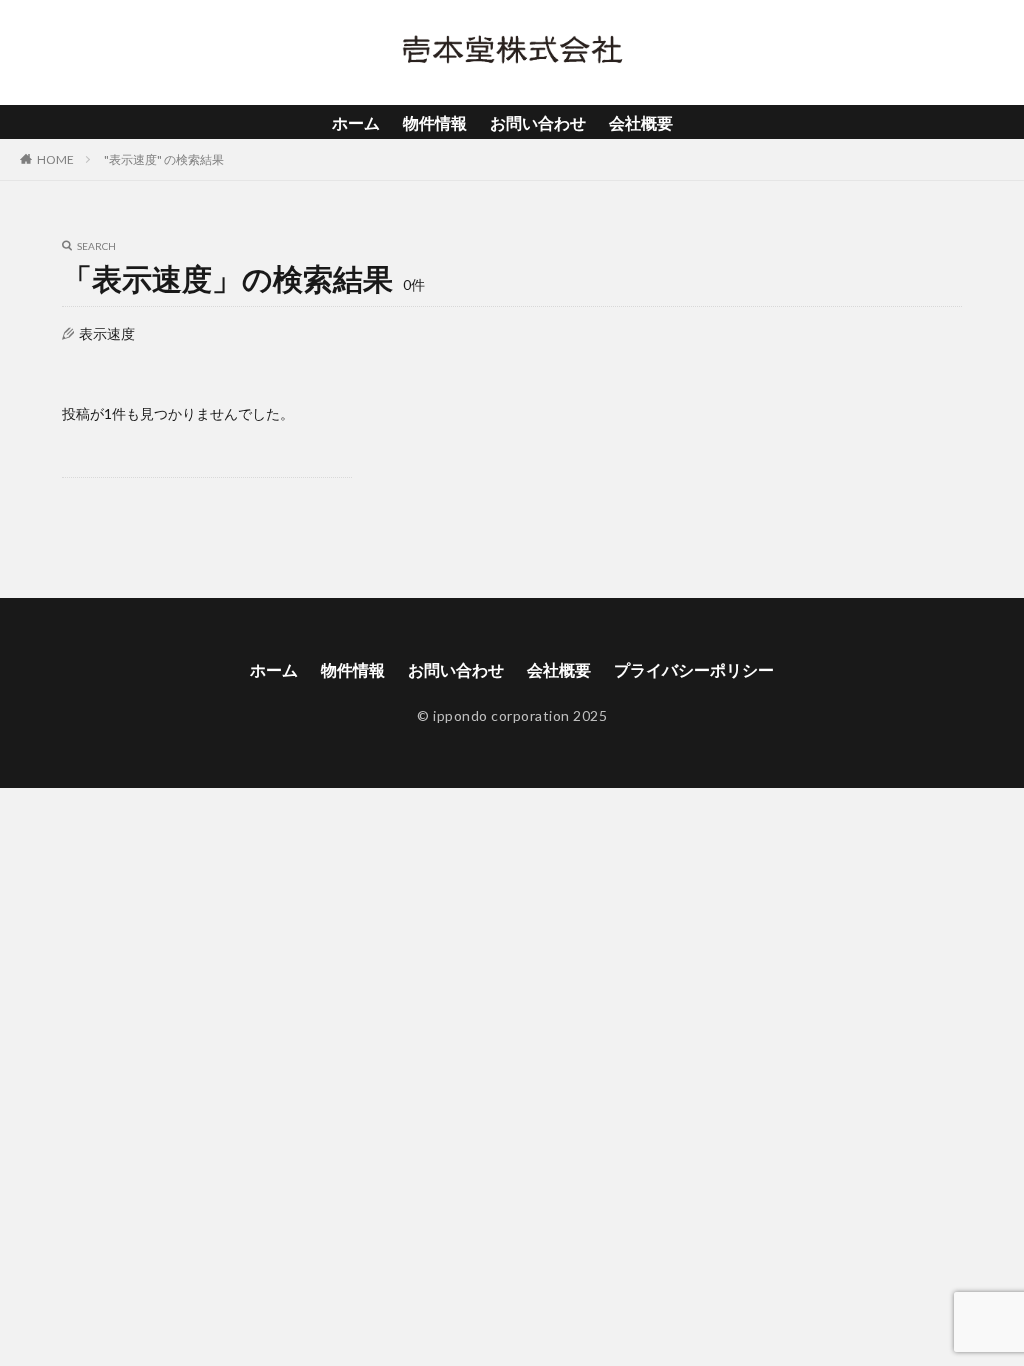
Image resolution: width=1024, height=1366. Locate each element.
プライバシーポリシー (694, 669)
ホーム (356, 122)
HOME (55, 159)
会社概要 (641, 122)
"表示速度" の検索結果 (164, 159)
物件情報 (435, 122)
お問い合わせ (538, 122)
